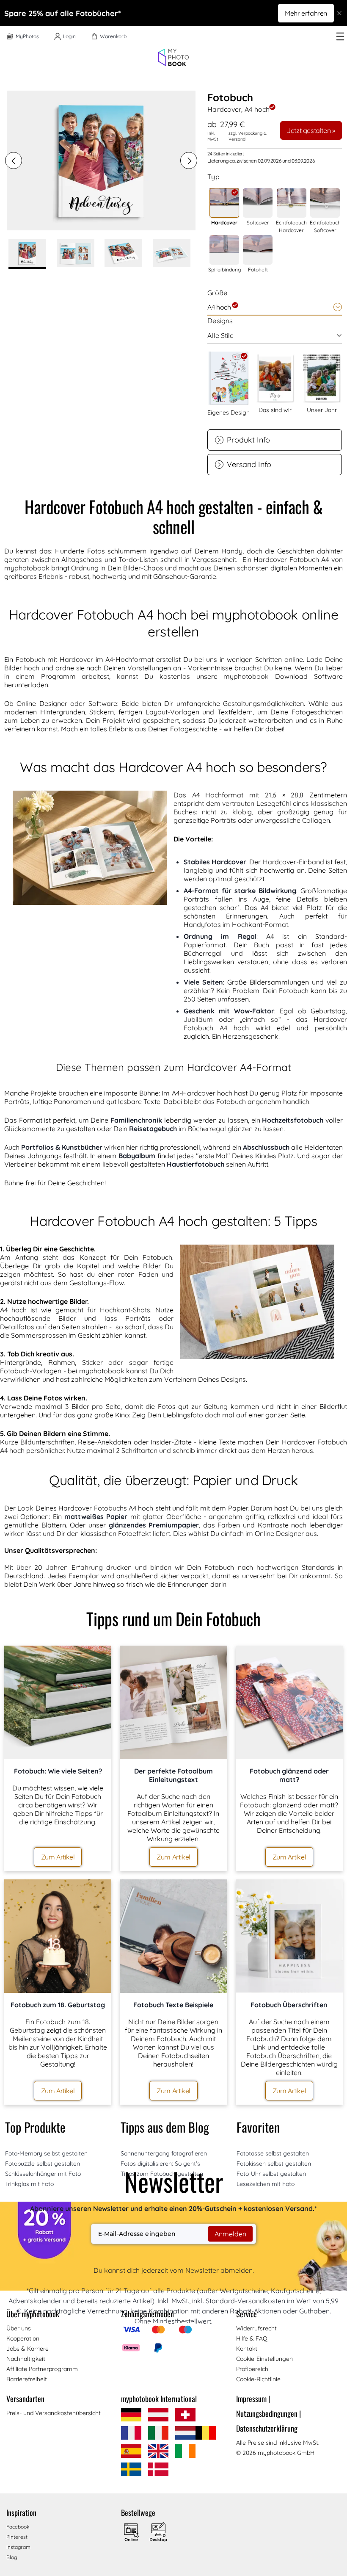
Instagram (18, 2547)
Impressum (253, 2399)
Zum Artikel (58, 1857)
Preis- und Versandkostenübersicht (54, 2413)
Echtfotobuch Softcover (325, 226)
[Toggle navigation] (340, 36)
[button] (14, 160)
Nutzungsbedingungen (269, 2413)
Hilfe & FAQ (252, 2338)
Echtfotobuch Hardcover (291, 226)
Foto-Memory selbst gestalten (46, 2153)
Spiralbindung (224, 270)
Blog (12, 2557)
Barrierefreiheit (27, 2379)
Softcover (258, 223)
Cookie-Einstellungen (264, 2359)
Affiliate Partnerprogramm (42, 2369)
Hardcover (224, 223)
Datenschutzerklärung (267, 2428)
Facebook (18, 2527)
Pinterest (17, 2537)
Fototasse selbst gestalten (273, 2153)
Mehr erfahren (306, 13)
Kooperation (23, 2338)
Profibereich (252, 2369)
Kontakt (247, 2349)
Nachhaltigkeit (26, 2359)
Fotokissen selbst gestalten (274, 2164)
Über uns (19, 2328)
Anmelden (230, 2234)
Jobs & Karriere (28, 2349)
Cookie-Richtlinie (258, 2379)
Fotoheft (258, 270)
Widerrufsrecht (256, 2328)
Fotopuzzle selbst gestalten (43, 2164)
